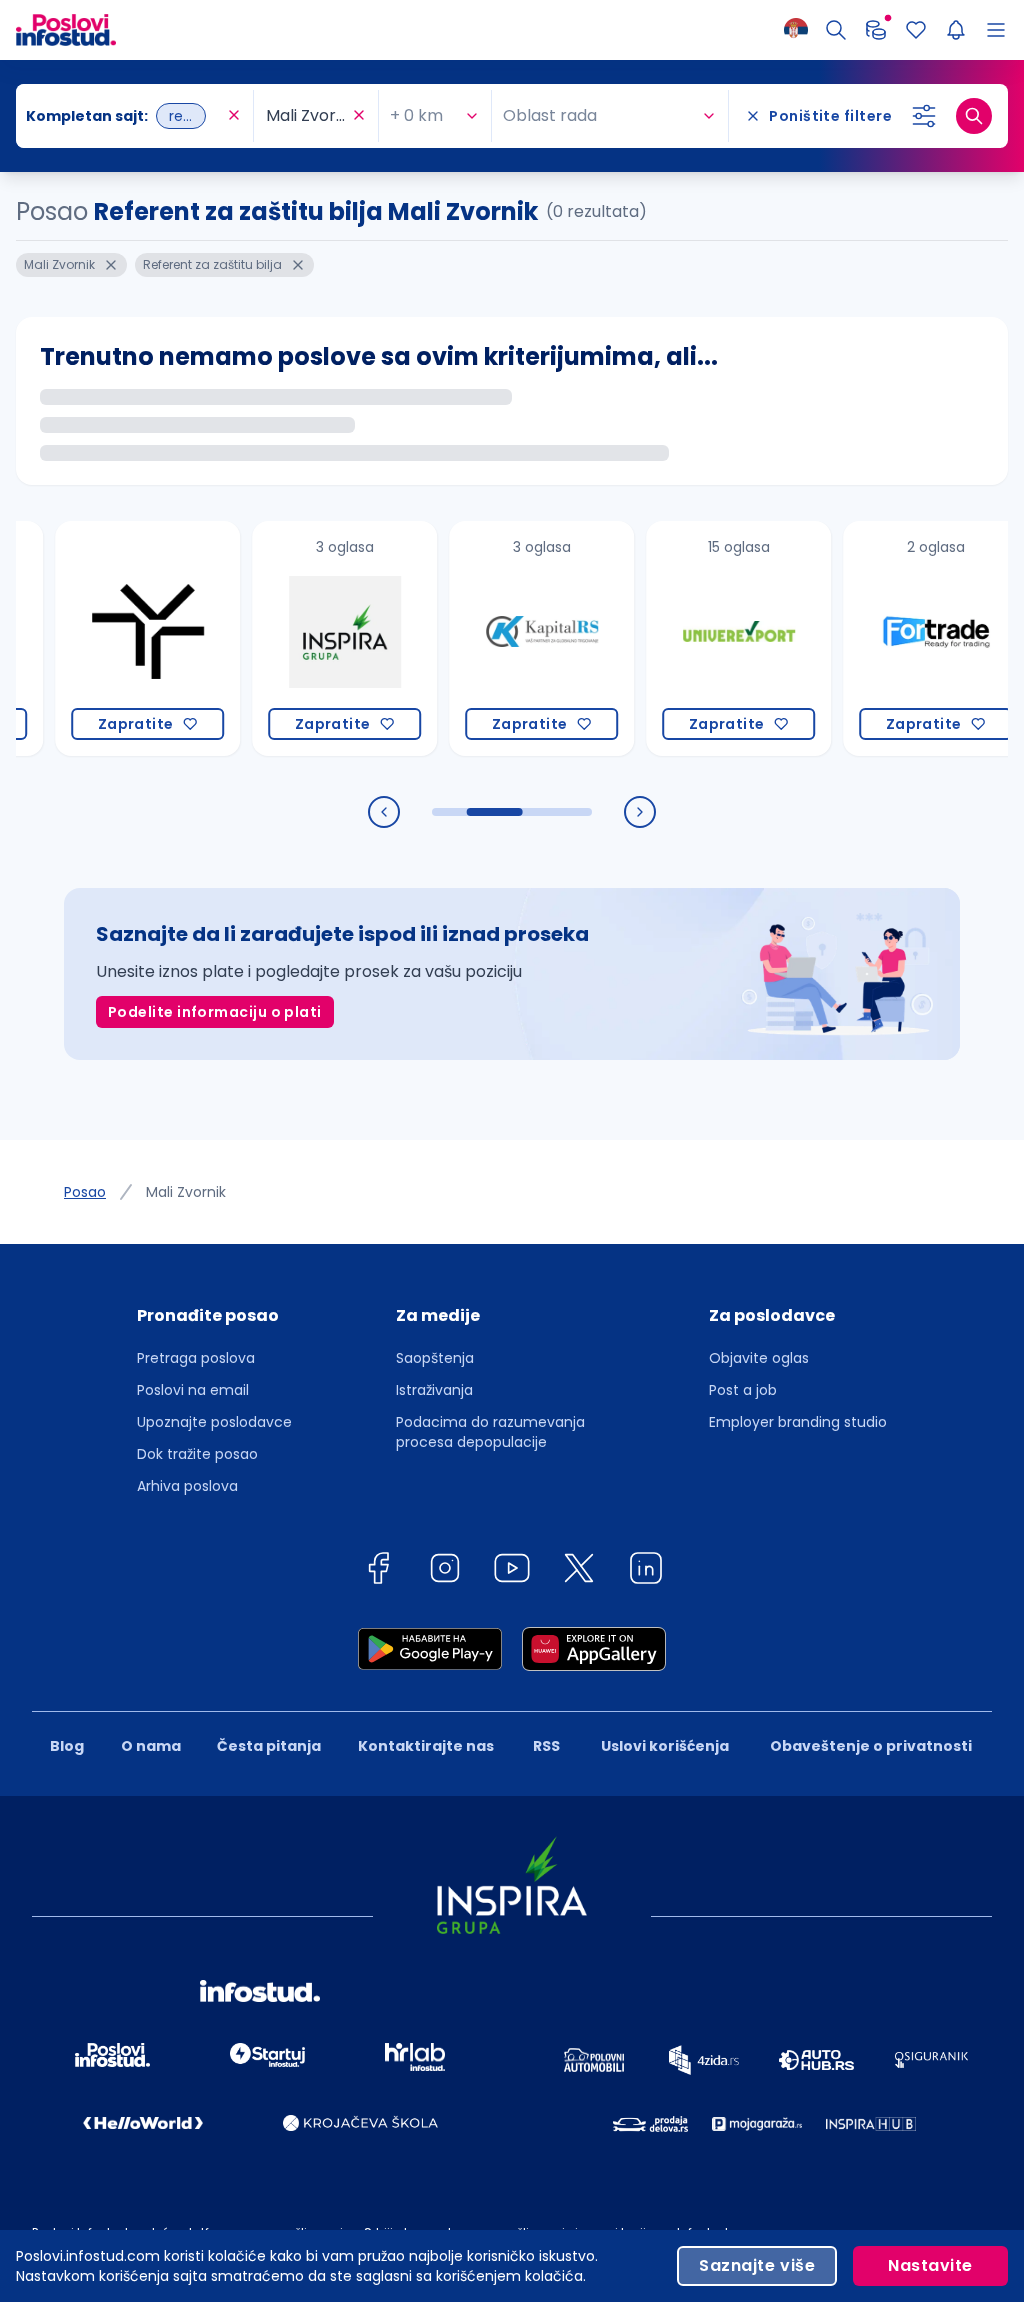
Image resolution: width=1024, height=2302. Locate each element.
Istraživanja (434, 1390)
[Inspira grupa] (305, 638)
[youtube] (512, 1571)
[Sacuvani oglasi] (916, 30)
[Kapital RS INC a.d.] (502, 638)
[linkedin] (646, 1571)
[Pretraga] (836, 30)
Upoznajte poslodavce (214, 1422)
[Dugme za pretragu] (974, 116)
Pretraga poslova (196, 1358)
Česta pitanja (269, 1746)
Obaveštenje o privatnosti (871, 1746)
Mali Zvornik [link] (186, 1192)
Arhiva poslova (187, 1486)
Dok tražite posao (197, 1454)
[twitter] (579, 1571)
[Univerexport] (699, 638)
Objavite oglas (759, 1358)
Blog (67, 1746)
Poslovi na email (193, 1390)
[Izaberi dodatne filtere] (924, 116)
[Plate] (876, 30)
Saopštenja (435, 1358)
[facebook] (378, 1571)
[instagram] (445, 1571)
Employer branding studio (798, 1422)
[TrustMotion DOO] (108, 638)
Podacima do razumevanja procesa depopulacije (490, 1432)
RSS (546, 1746)
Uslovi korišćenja (665, 1746)
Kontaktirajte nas (426, 1746)
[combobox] (124, 116)
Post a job (743, 1390)
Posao (85, 1192)
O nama (151, 1746)
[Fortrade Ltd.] (896, 638)
